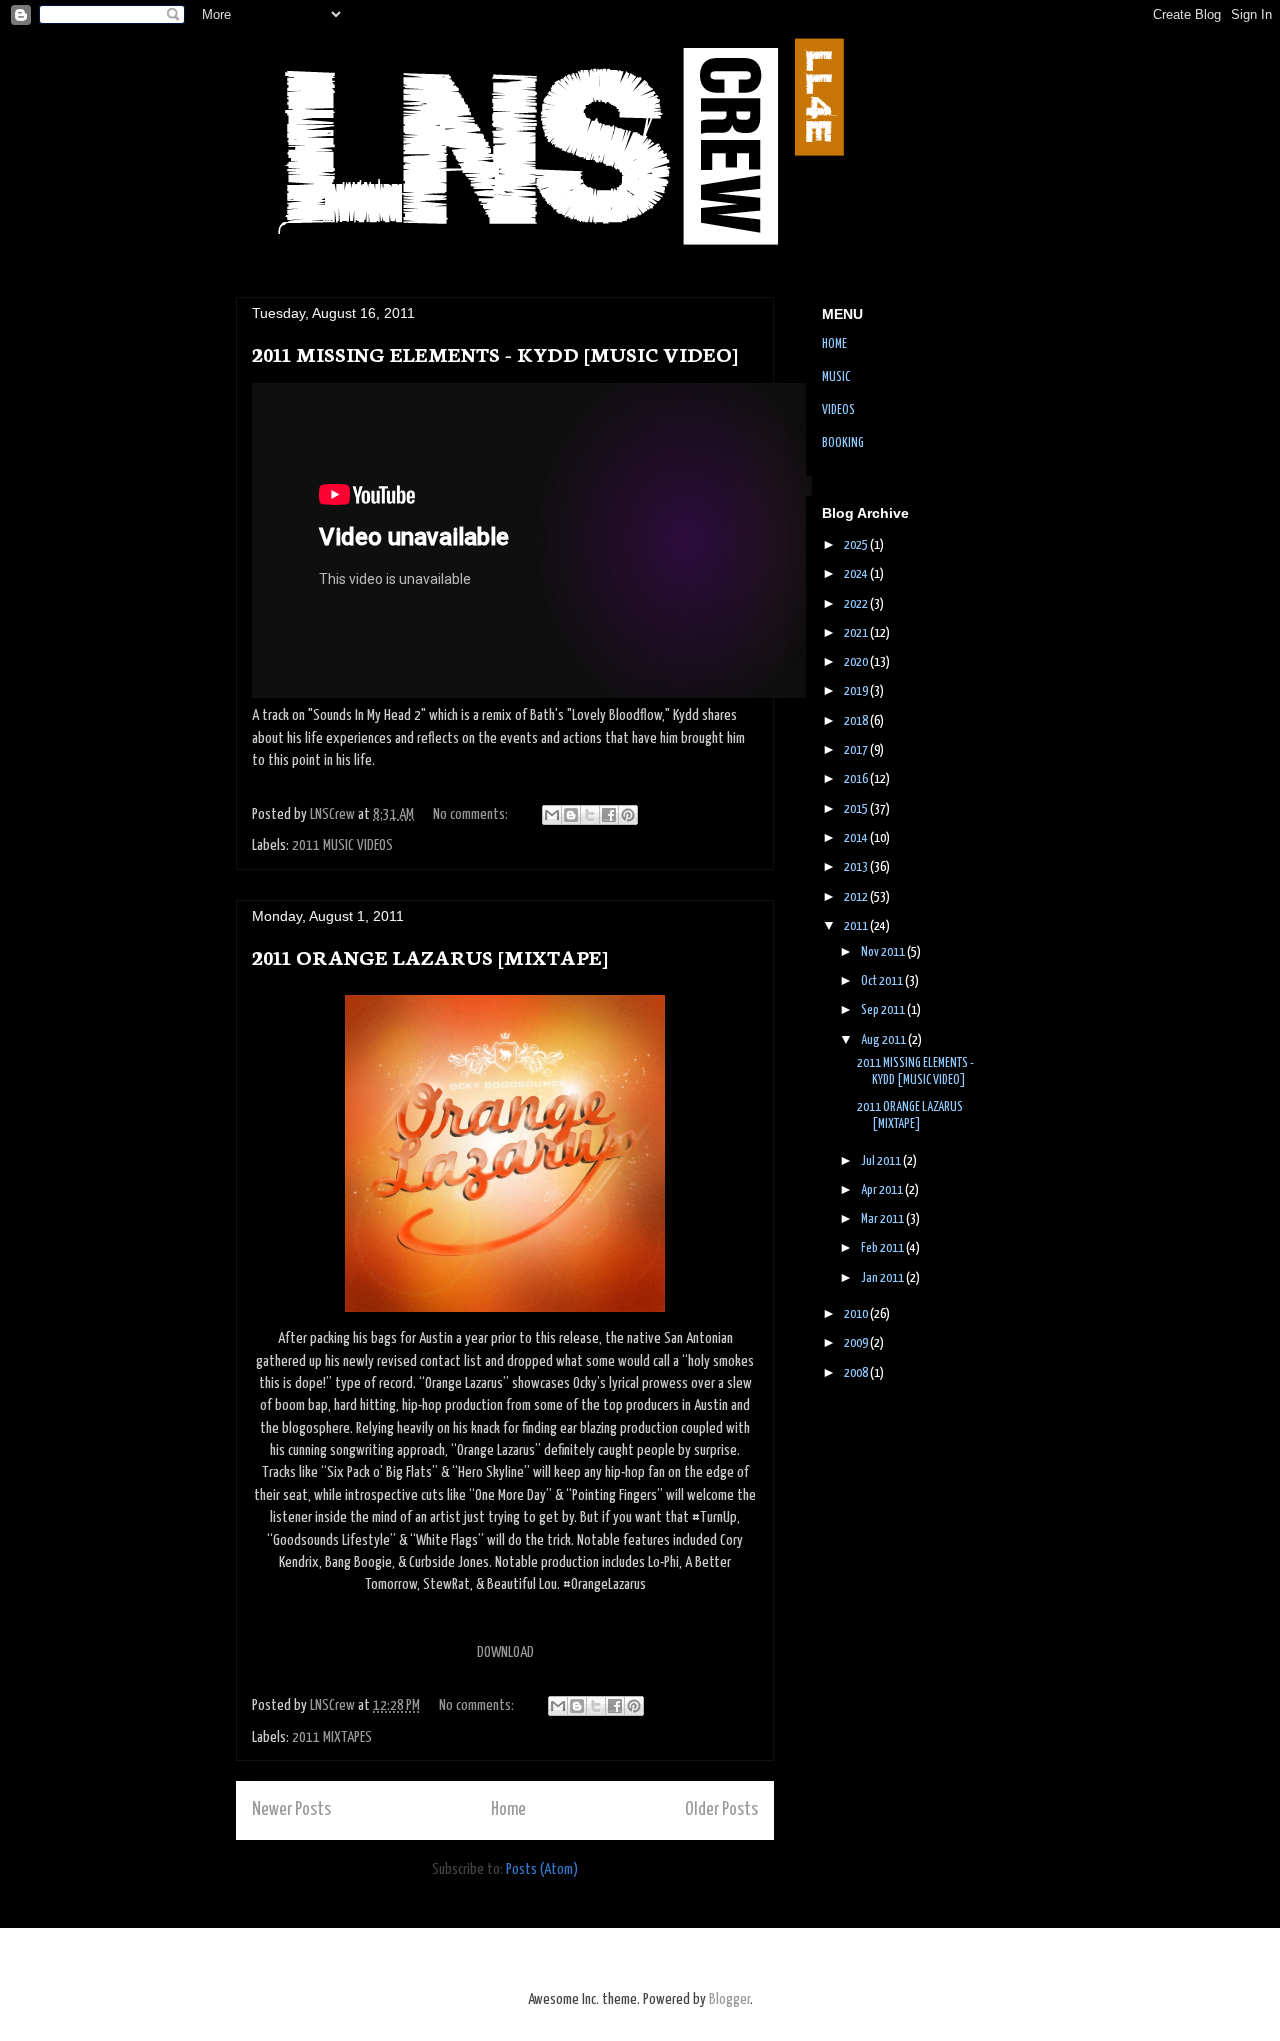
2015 (857, 809)
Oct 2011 (883, 981)
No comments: (472, 814)
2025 (857, 545)
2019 (857, 691)
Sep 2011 (884, 1010)
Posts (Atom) (542, 1869)
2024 (857, 574)
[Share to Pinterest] (628, 815)
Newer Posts (291, 1810)
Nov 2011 (884, 952)
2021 (857, 633)
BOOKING (843, 443)
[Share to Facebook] (609, 815)
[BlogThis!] (571, 815)
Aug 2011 (884, 1040)
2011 (857, 926)
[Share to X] (590, 815)
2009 (857, 1343)
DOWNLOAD (505, 1652)
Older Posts (721, 1810)
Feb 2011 (883, 1248)
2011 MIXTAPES (332, 1737)
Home (508, 1810)
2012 (857, 897)
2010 (857, 1314)
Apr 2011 (883, 1190)
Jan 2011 (883, 1278)
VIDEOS (838, 410)
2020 (857, 662)
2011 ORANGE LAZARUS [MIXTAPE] (430, 956)
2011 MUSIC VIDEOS (342, 845)
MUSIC (836, 377)
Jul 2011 (882, 1161)
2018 (857, 721)
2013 (857, 867)
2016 (857, 779)
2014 (857, 838)
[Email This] (552, 815)
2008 (857, 1373)
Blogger (729, 1999)
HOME (834, 344)
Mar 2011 (883, 1219)
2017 (857, 750)
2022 (857, 604)
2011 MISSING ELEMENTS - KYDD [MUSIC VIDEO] (495, 353)
